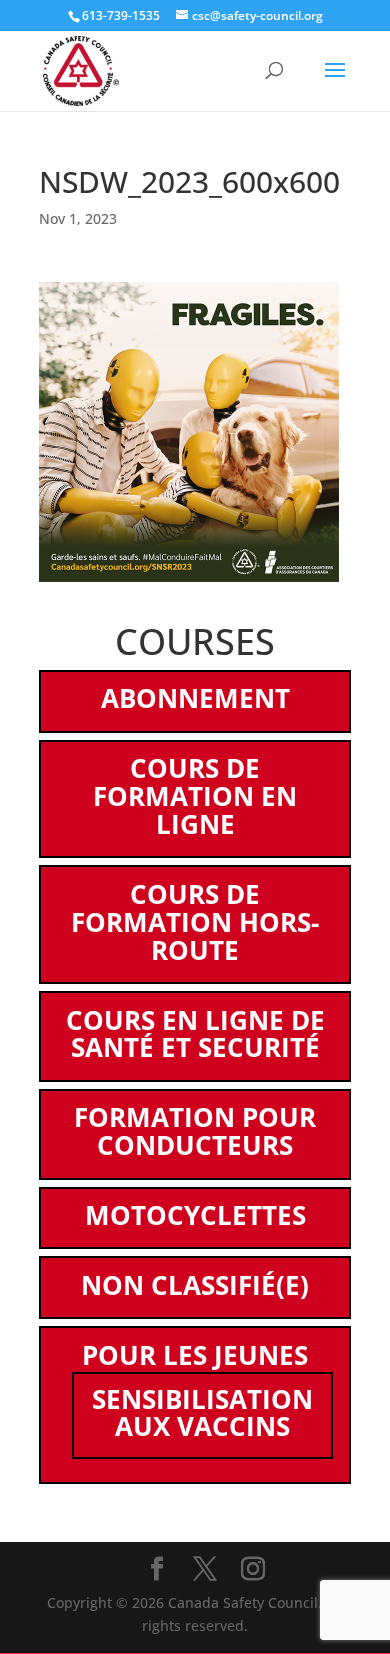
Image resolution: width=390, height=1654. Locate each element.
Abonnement (195, 698)
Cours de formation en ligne (195, 796)
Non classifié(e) (195, 1285)
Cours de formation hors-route (195, 922)
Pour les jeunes (195, 1355)
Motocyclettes (195, 1215)
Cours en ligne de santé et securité (195, 1034)
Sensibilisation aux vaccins (202, 1413)
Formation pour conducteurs (195, 1131)
